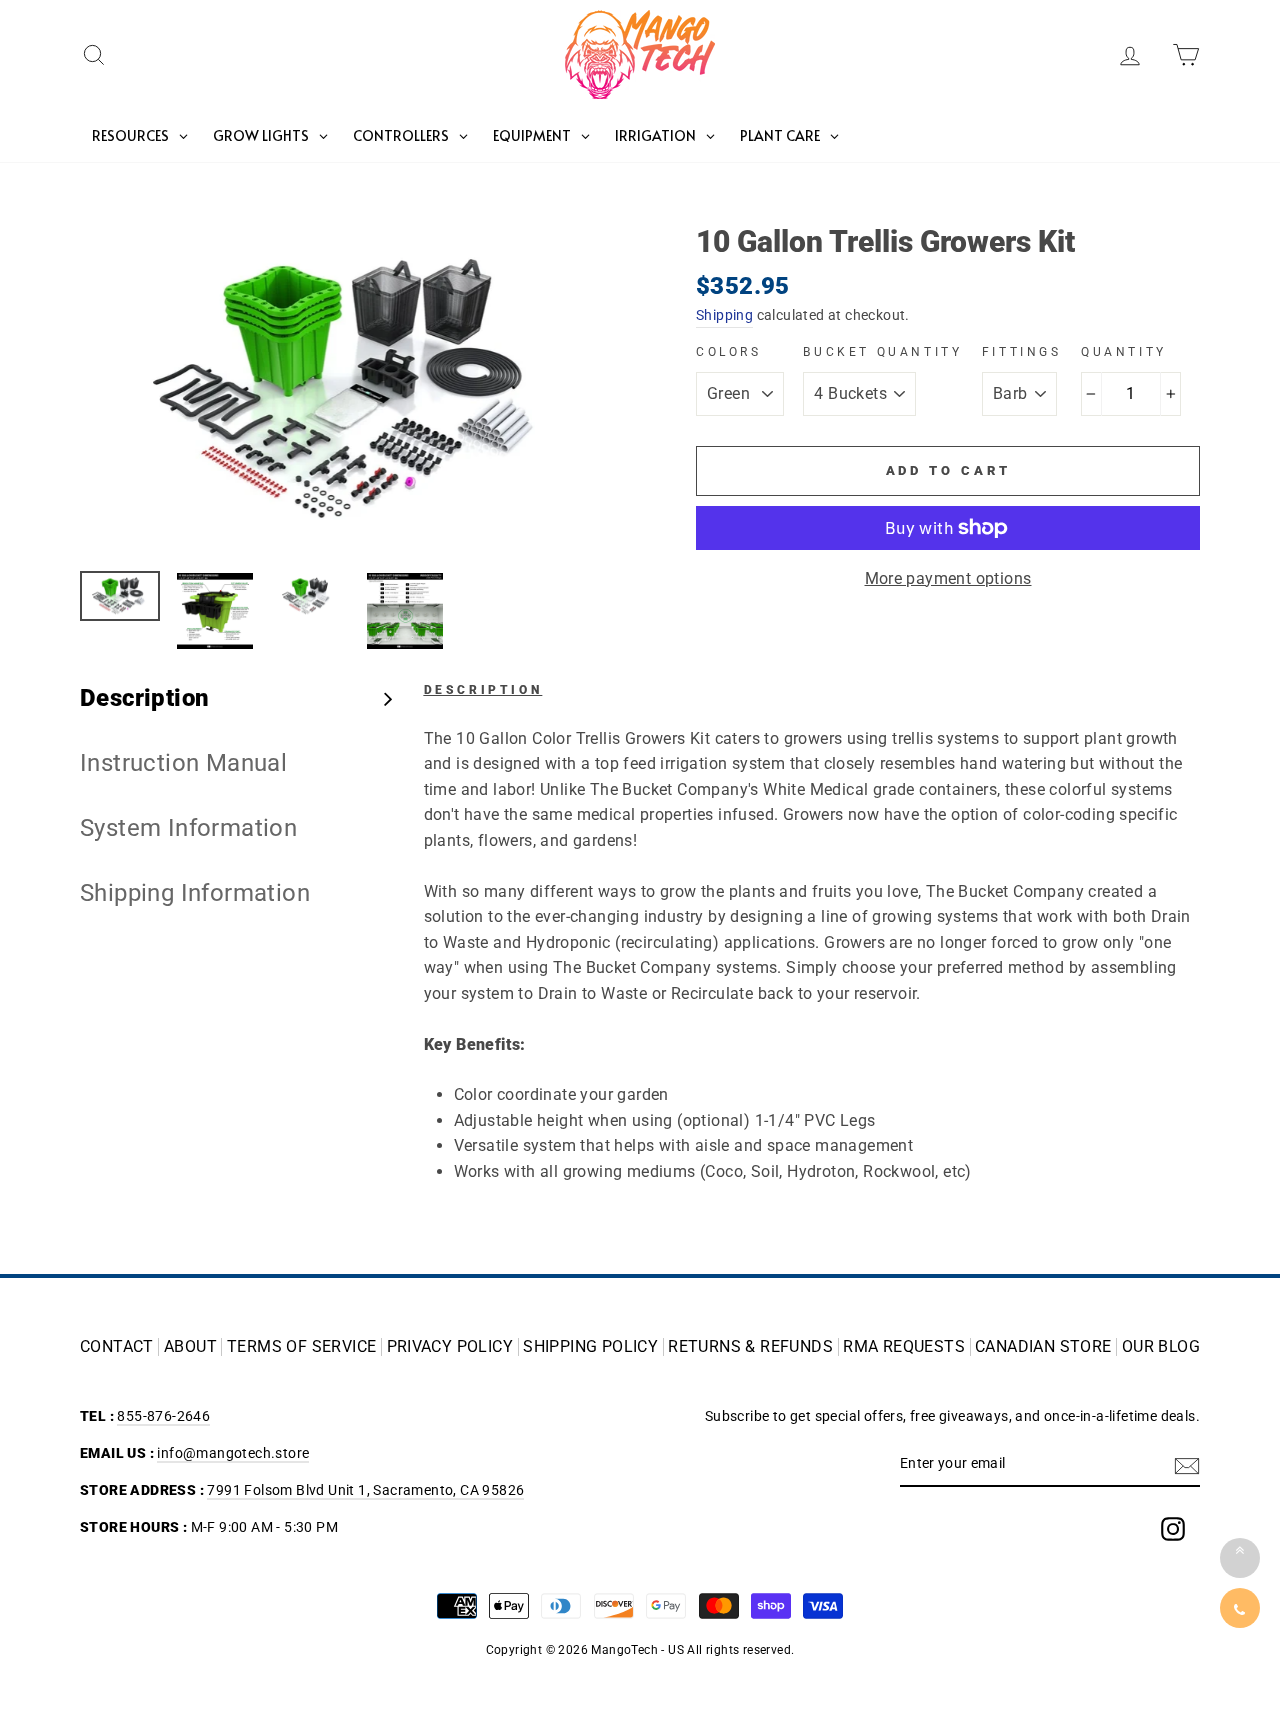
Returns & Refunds (750, 1347)
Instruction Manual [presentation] (183, 763)
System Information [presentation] (188, 828)
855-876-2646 (163, 1416)
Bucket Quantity (882, 352)
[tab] (237, 698)
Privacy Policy (450, 1347)
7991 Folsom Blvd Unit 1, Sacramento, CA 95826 (365, 1490)
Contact (117, 1347)
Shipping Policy (590, 1347)
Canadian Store (1043, 1347)
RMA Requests (904, 1347)
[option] (354, 391)
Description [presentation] (144, 698)
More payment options (948, 578)
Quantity (1124, 352)
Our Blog (1161, 1347)
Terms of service (301, 1347)
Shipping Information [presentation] (195, 893)
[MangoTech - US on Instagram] (1173, 1529)
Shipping (724, 315)
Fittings (1022, 352)
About (190, 1347)
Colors (729, 352)
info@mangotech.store (233, 1453)
